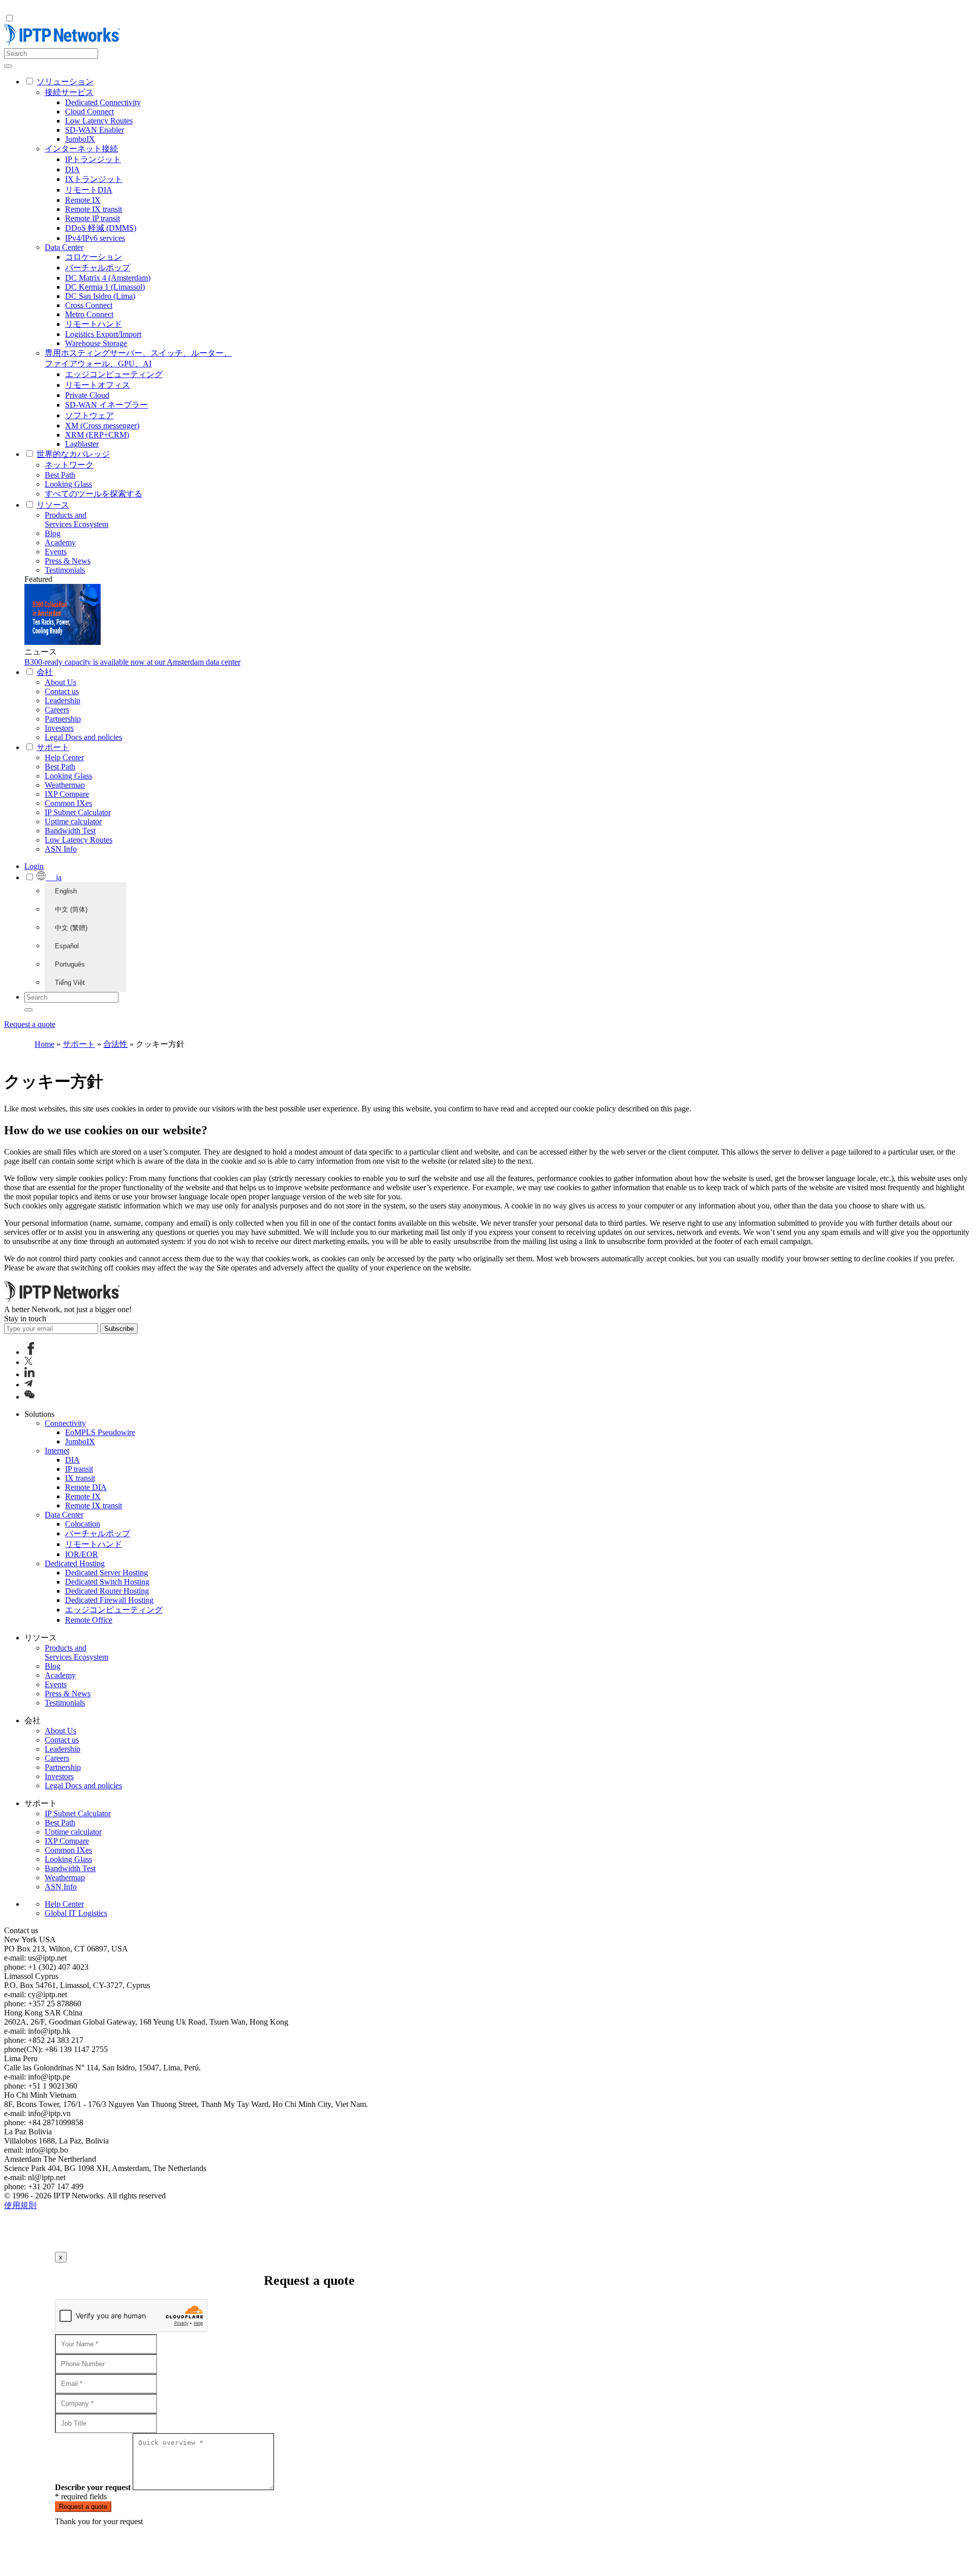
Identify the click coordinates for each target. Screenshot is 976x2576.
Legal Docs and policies (83, 737)
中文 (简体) (71, 909)
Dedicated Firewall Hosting (109, 1600)
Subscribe (119, 1329)
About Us (60, 682)
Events (56, 552)
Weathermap (65, 785)
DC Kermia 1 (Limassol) (105, 287)
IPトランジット (93, 159)
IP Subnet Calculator (78, 812)
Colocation (83, 1524)
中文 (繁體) (71, 928)
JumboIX (80, 139)
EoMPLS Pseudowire (100, 1432)
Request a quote (30, 1024)
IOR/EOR (82, 1554)
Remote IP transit (93, 218)
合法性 (115, 1044)
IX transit (80, 1478)
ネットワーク (69, 465)
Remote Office (89, 1620)
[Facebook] (31, 1352)
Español (67, 946)
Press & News (68, 561)
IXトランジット (94, 179)
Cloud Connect (89, 112)
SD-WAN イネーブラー (106, 405)
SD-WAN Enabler (95, 130)
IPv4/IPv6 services (95, 238)
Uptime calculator (73, 821)
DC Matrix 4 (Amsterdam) (108, 278)
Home (44, 1044)
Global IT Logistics (76, 1913)
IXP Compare (67, 794)
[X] (28, 1362)
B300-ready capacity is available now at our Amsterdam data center (132, 662)
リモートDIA (89, 190)
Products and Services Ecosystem (77, 520)
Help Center (64, 757)
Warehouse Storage (96, 343)
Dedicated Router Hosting (107, 1591)
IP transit (79, 1469)
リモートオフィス (98, 385)
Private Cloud (87, 395)
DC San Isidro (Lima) (100, 296)
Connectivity (65, 1423)
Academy (60, 542)
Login (34, 866)
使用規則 (20, 2205)
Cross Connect (89, 305)
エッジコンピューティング (114, 374)
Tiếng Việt (70, 983)
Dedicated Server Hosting (106, 1573)
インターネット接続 (81, 149)
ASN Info (61, 849)
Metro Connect (89, 314)
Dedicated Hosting (75, 1563)
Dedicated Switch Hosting (107, 1582)
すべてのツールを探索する (94, 494)
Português (70, 964)
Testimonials (65, 570)
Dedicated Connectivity (103, 102)
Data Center (64, 247)
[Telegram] (28, 1385)
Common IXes (68, 803)
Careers (57, 710)
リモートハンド (94, 324)
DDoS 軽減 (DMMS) (101, 228)
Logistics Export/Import (103, 334)
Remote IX (83, 200)
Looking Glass (68, 484)
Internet (57, 1451)
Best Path (60, 475)
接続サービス (69, 92)
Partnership (63, 719)
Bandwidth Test (70, 831)
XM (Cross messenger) (102, 426)
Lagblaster (82, 444)
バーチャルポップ (98, 268)
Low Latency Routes (99, 121)
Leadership (63, 701)
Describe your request (93, 2487)
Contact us (62, 691)
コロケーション (94, 257)
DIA (72, 169)
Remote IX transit (94, 209)
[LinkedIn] (29, 1374)
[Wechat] (29, 1397)
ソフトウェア (89, 415)
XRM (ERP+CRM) (97, 435)
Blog (53, 533)
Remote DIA (86, 1487)
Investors (59, 728)
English (66, 891)
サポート (79, 1044)
